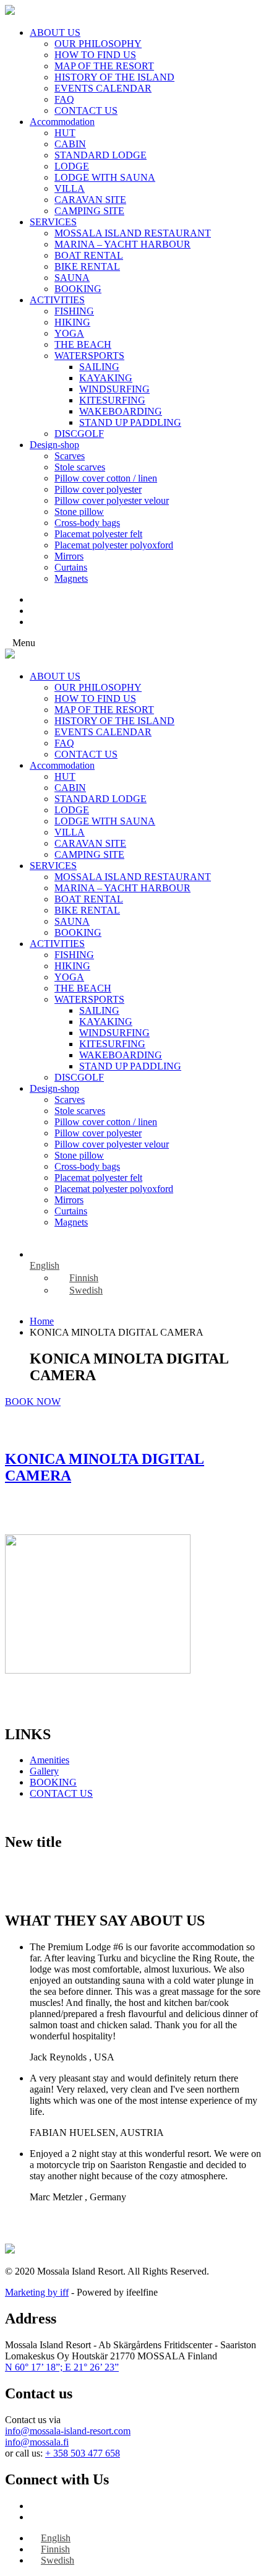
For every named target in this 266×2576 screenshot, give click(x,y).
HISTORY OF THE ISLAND (114, 77)
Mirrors (69, 556)
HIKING (72, 322)
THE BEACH (83, 344)
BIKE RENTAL (87, 266)
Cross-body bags (87, 523)
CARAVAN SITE (90, 200)
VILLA (70, 188)
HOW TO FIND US (95, 55)
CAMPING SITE (89, 211)
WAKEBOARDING (121, 411)
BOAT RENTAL (89, 255)
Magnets (71, 578)
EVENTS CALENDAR (103, 88)
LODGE (72, 166)
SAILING (99, 367)
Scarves (70, 456)
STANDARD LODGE (101, 155)
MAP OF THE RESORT (104, 66)
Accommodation (62, 122)
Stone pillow (79, 512)
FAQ (64, 99)
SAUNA (72, 278)
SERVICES (53, 222)
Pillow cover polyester (98, 489)
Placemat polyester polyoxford (114, 545)
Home (42, 1321)
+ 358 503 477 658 (83, 2453)
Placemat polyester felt (98, 534)
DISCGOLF (79, 434)
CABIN (70, 144)
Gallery (44, 1771)
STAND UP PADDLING (130, 422)
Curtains (71, 567)
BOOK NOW (33, 1402)
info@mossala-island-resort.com (68, 2431)
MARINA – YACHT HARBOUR (122, 244)
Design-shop (54, 445)
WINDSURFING (114, 389)
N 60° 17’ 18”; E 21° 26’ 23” (62, 2367)
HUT (65, 133)
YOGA (69, 333)
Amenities (49, 1760)
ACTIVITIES (57, 300)
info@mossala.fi (37, 2442)
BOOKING (78, 289)
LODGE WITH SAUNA (105, 177)
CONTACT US (86, 110)
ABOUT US (55, 32)
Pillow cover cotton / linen (106, 478)
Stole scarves (80, 467)
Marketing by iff (37, 2292)
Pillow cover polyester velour (112, 500)
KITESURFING (112, 400)
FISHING (74, 311)
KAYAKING (106, 378)
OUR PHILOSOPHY (98, 44)
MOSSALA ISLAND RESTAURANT (133, 233)
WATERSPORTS (89, 356)
